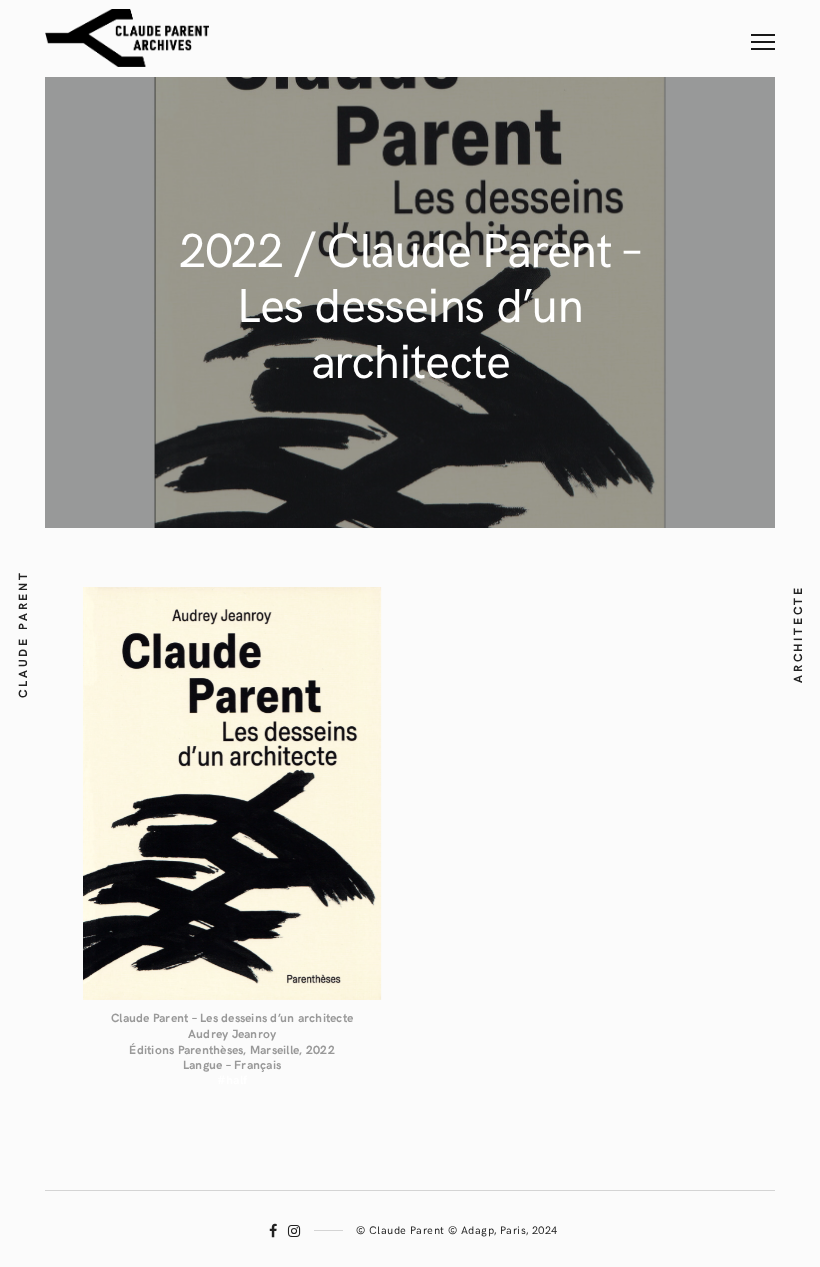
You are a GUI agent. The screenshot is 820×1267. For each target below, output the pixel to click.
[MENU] (763, 28)
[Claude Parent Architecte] (127, 38)
